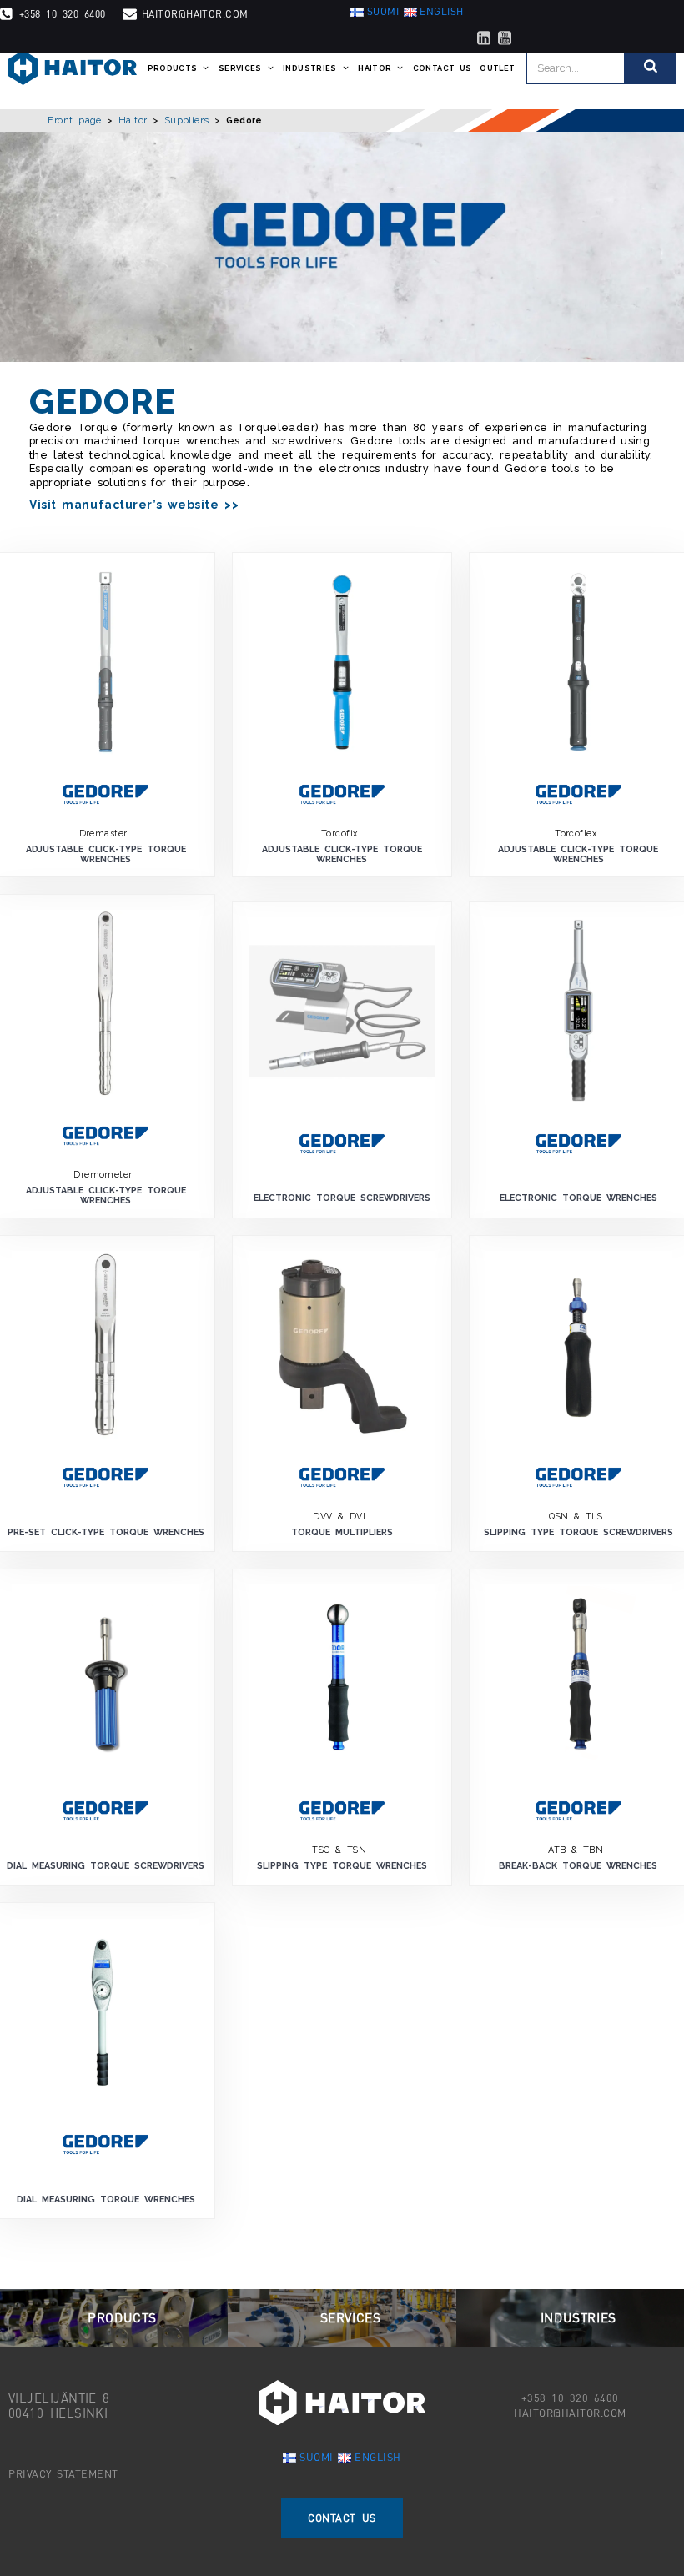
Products (173, 68)
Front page (75, 120)
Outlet (497, 68)
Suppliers (187, 120)
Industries (310, 68)
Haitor (375, 68)
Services (240, 68)
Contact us (443, 68)
